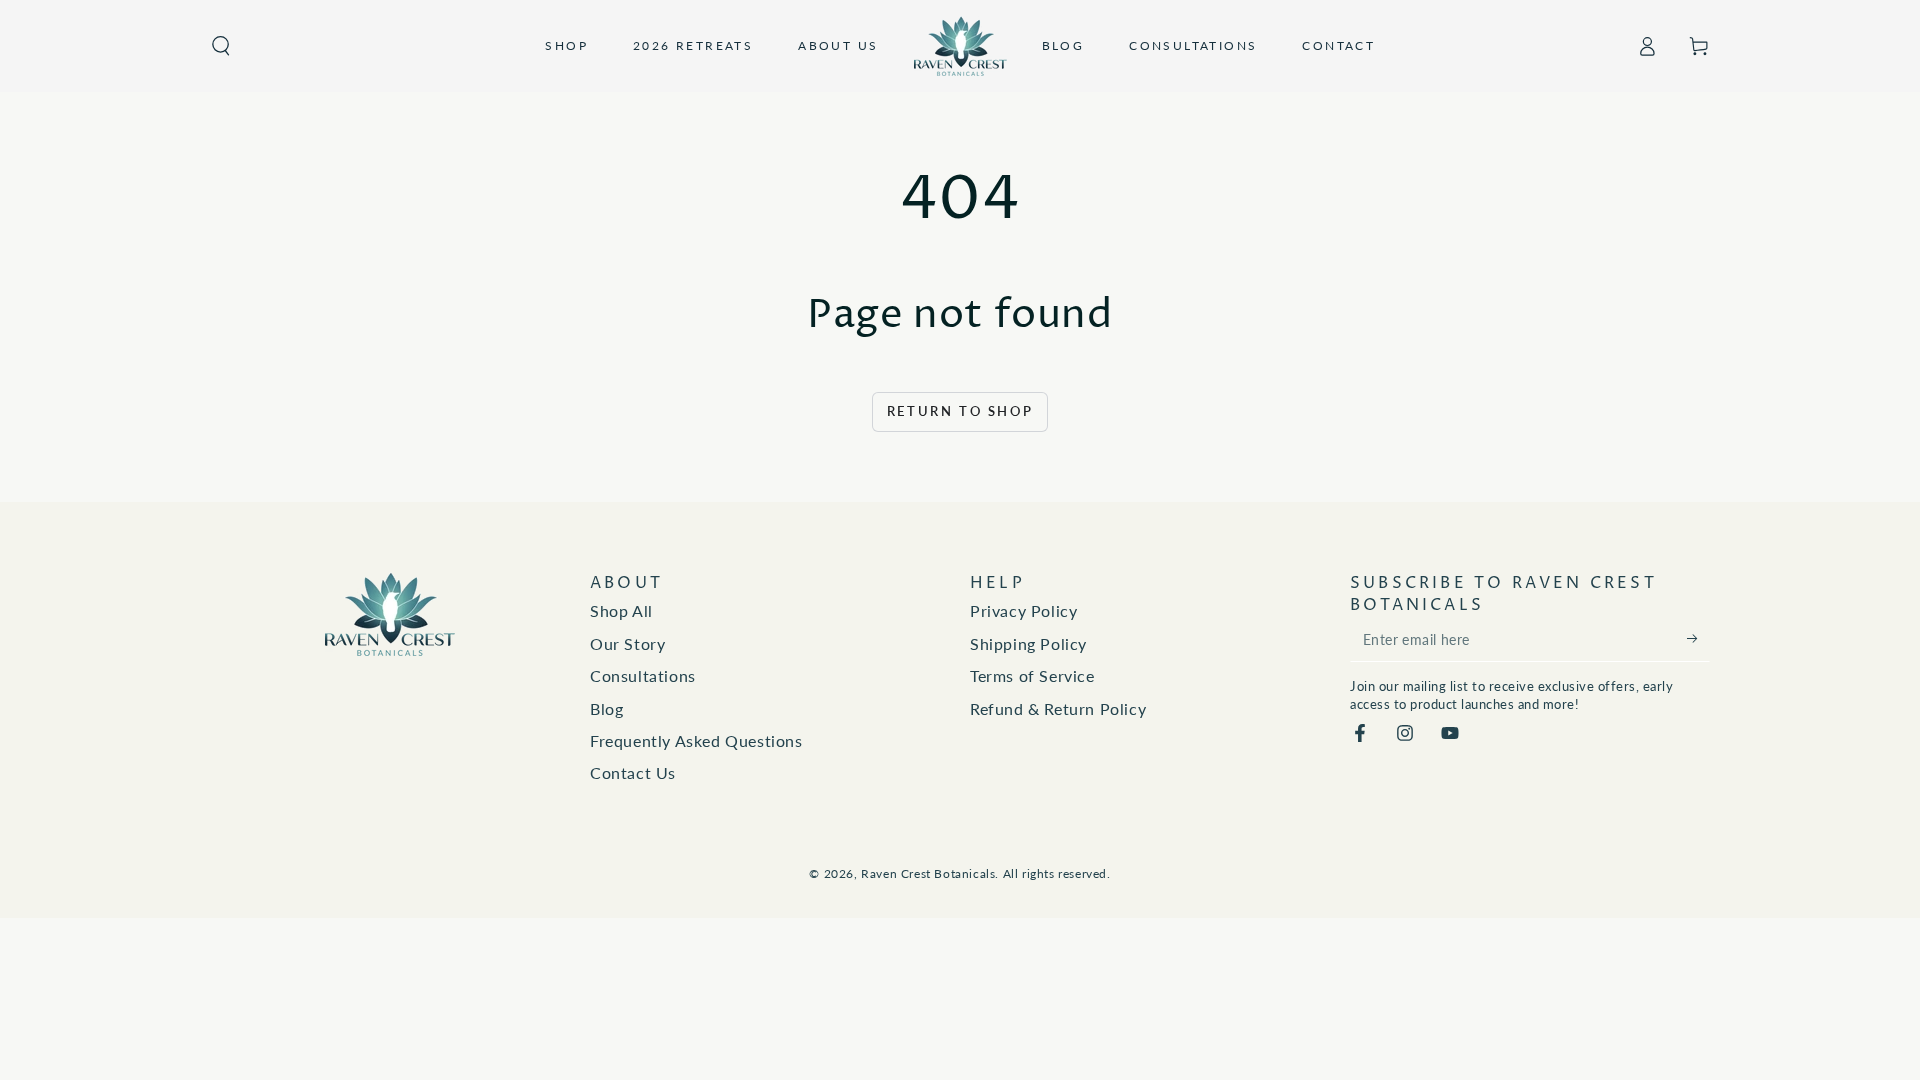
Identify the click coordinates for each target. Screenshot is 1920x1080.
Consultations (643, 675)
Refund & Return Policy (1058, 708)
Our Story (627, 643)
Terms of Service (1032, 675)
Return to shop (960, 411)
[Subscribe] (1698, 639)
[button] (221, 46)
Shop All (621, 610)
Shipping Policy (1028, 643)
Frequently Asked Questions (696, 740)
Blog (606, 708)
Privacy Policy (1023, 610)
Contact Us (633, 772)
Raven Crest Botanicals (928, 873)
